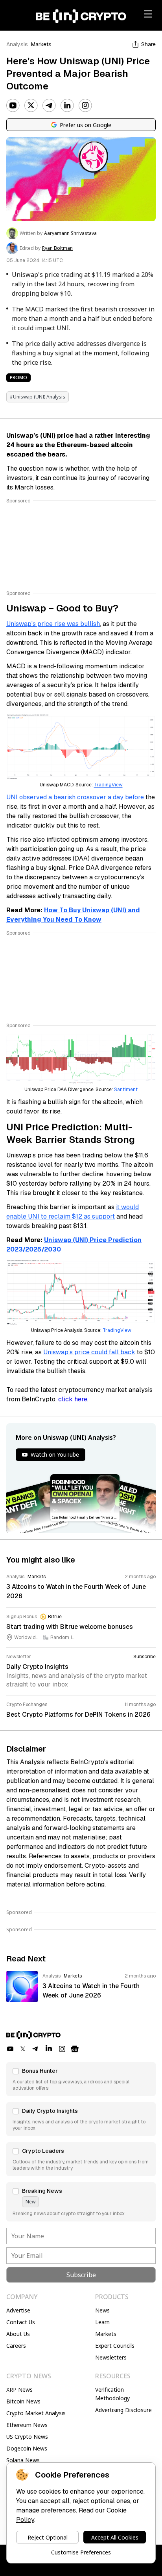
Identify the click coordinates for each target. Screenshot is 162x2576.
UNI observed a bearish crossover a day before (75, 797)
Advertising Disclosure (123, 2410)
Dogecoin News (27, 2448)
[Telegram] (49, 106)
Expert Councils (115, 2346)
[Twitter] (31, 106)
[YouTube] (13, 106)
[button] (81, 2079)
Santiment (126, 1090)
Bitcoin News (23, 2401)
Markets (41, 44)
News (102, 2310)
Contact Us (21, 2322)
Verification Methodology (112, 2394)
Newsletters (111, 2357)
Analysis (17, 44)
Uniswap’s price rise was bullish (53, 624)
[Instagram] (85, 106)
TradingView (108, 785)
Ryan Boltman (57, 248)
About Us (18, 2334)
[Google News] (75, 2049)
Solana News (23, 2460)
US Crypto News (27, 2437)
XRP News (19, 2390)
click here (73, 1399)
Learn (102, 2322)
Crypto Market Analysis (36, 2413)
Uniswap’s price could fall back (89, 1352)
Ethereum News (27, 2425)
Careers (16, 2346)
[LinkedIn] (67, 106)
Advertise (18, 2310)
